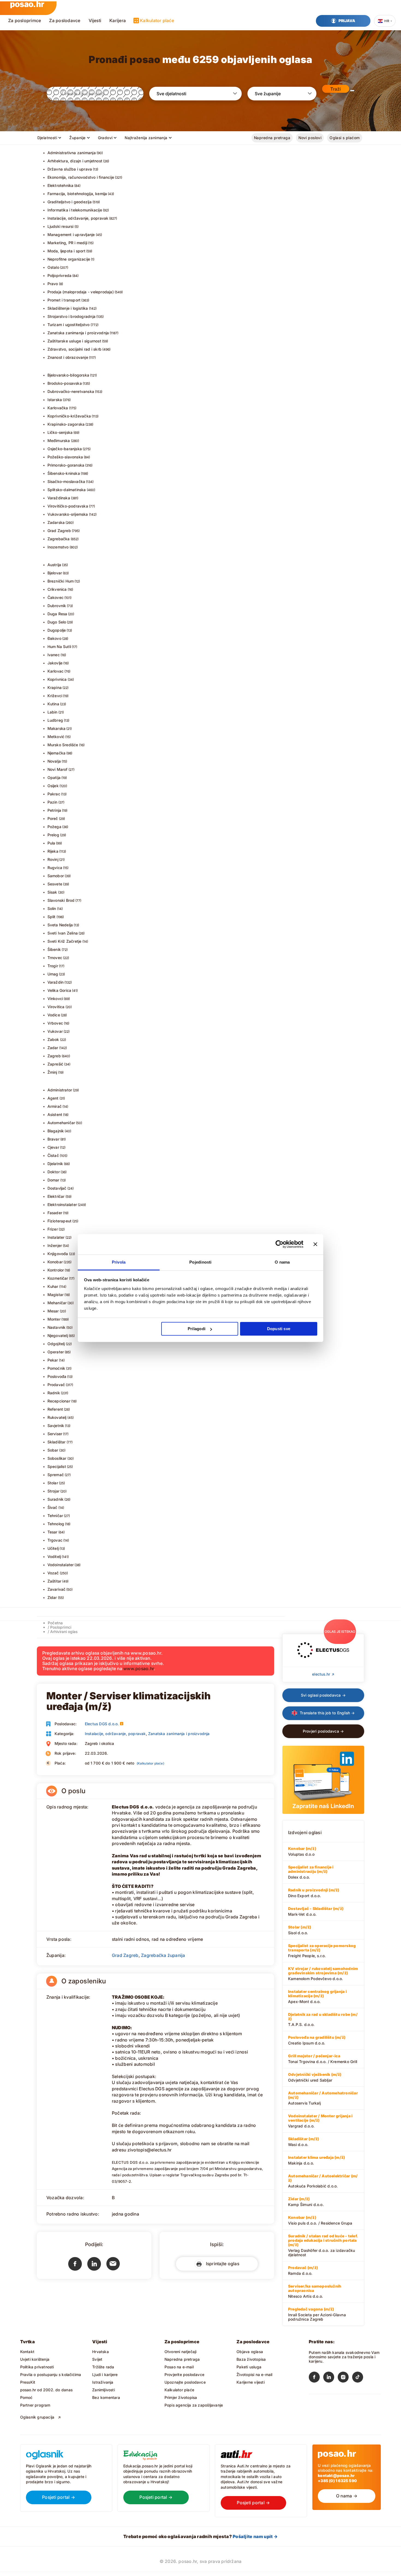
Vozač (53, 1573)
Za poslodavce (65, 20)
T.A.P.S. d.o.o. (323, 2019)
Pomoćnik (56, 1368)
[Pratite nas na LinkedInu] (330, 2378)
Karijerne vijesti (251, 2382)
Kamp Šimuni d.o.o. (306, 2202)
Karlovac (56, 671)
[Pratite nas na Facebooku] (316, 2378)
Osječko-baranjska (65, 449)
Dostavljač (57, 1188)
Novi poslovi (310, 138)
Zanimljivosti (104, 2390)
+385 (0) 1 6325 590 (337, 2481)
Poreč (53, 818)
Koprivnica (57, 679)
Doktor (54, 1172)
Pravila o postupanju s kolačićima (51, 2374)
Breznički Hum (61, 581)
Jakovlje (55, 663)
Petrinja (54, 810)
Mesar (53, 1311)
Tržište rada (103, 2367)
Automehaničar (61, 1123)
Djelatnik (55, 1164)
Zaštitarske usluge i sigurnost (74, 341)
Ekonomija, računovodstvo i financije (81, 177)
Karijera (118, 20)
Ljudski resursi (61, 226)
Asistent (55, 1114)
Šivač (53, 1507)
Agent (53, 1098)
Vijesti (95, 20)
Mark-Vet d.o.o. (316, 1911)
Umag (53, 974)
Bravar (53, 1139)
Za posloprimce (25, 20)
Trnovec (55, 958)
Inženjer (55, 1245)
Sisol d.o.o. (300, 1930)
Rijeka (53, 851)
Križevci (55, 696)
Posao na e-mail (179, 2367)
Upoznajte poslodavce (185, 2382)
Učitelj (53, 1548)
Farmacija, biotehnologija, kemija (77, 194)
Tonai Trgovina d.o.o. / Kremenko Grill (323, 2059)
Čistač (53, 1155)
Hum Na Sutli (59, 647)
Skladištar (57, 1442)
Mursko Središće (63, 745)
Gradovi (105, 138)
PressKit (28, 2382)
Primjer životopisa (181, 2397)
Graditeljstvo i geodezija (70, 202)
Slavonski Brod (61, 900)
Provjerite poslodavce (184, 2374)
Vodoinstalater (61, 1565)
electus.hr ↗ (323, 1674)
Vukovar (55, 1031)
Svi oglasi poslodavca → (323, 1695)
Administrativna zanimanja (72, 153)
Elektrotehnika (61, 185)
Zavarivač (57, 1589)
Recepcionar (59, 1401)
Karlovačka (58, 408)
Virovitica (56, 1007)
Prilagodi (197, 1329)
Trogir (53, 966)
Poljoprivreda (60, 275)
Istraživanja (103, 2382)
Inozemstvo (58, 547)
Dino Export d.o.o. (314, 1893)
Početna (55, 1623)
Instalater (56, 1237)
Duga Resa (57, 614)
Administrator (60, 1090)
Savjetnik (56, 1426)
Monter (54, 1319)
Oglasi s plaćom (345, 138)
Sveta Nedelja (60, 925)
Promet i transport (64, 300)
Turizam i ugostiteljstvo (69, 325)
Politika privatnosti (37, 2367)
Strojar (53, 1491)
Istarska (55, 400)
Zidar (52, 1597)
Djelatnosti (47, 138)
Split (52, 917)
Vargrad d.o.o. (320, 2121)
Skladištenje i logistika (68, 308)
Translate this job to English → (327, 1713)
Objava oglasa (250, 2352)
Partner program (35, 2405)
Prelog (53, 835)
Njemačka (57, 753)
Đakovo (54, 638)
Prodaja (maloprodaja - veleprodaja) (81, 292)
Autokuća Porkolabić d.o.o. (323, 2181)
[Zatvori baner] (315, 1244)
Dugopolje (57, 630)
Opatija (54, 777)
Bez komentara (106, 2397)
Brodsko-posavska (65, 383)
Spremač (56, 1475)
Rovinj (53, 859)
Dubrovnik (57, 606)
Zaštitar (55, 1581)
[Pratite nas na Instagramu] (345, 2378)
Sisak (52, 892)
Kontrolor (56, 1270)
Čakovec (56, 597)
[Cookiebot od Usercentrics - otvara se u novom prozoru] (279, 1244)
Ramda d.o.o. (303, 2270)
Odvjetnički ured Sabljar (315, 2077)
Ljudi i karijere (105, 2374)
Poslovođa (57, 1376)
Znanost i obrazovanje (68, 357)
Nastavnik (57, 1327)
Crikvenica (57, 589)
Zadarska (56, 522)
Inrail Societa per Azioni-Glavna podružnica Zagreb (317, 2314)
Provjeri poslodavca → (323, 1731)
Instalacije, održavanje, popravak (78, 218)
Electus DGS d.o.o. (102, 1724)
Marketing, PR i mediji (68, 243)
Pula (51, 843)
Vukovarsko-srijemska (68, 514)
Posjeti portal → (59, 2497)
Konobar (55, 1262)
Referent (55, 1409)
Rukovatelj (57, 1417)
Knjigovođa (58, 1254)
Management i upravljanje (71, 235)
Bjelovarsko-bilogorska (68, 375)
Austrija (54, 565)
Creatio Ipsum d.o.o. (317, 2040)
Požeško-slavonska (65, 457)
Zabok (53, 1039)
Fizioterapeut (60, 1221)
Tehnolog (56, 1524)
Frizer (53, 1229)
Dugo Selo (57, 622)
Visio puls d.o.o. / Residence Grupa (320, 2220)
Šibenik (54, 949)
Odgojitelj (56, 1344)
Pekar (53, 1360)
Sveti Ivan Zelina (63, 933)
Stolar (53, 1483)
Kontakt (27, 2352)
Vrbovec (55, 1023)
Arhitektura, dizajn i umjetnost (75, 161)
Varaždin (56, 982)
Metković (56, 737)
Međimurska (59, 441)
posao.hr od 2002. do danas (46, 2390)
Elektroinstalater (62, 1205)
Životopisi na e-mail (254, 2374)
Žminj (52, 1072)
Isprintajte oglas (221, 2263)
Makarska (57, 728)
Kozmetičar (58, 1278)
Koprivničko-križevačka (69, 416)
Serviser (55, 1434)
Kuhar (53, 1286)
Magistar (56, 1295)
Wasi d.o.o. (303, 2142)
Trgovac (55, 1540)
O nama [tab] (282, 1262)
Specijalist (57, 1466)
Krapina (55, 687)
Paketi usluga (249, 2367)
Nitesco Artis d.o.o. (315, 2291)
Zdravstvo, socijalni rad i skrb (75, 349)
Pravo (53, 284)
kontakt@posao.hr (336, 2475)
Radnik (54, 1393)
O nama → (347, 2496)
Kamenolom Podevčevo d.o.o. (323, 1974)
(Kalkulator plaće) (150, 1763)
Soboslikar (57, 1458)
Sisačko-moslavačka (66, 481)
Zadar (53, 1048)
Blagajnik (56, 1131)
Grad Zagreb (59, 531)
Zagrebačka (59, 539)
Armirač (55, 1106)
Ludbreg (55, 720)
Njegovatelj (58, 1335)
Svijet (97, 2359)
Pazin (53, 802)
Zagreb (54, 1056)
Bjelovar (55, 573)
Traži (336, 89)
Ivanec (54, 655)
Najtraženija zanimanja (146, 138)
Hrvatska (101, 2352)
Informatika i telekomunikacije (75, 210)
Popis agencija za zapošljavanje (194, 2405)
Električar (56, 1196)
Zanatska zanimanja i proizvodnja (78, 333)
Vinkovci (55, 999)
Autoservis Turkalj (323, 2098)
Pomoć (26, 2397)
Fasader (55, 1213)
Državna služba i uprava (70, 169)
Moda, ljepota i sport (66, 251)
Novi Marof (58, 769)
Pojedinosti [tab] (200, 1262)
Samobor (56, 876)
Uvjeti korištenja (35, 2359)
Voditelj (54, 1556)
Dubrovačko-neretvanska (71, 391)
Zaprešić (56, 1064)
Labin (53, 712)
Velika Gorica (59, 990)
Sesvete (55, 884)
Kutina (53, 704)
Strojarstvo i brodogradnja (71, 316)
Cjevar (53, 1147)
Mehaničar (57, 1303)
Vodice (54, 1015)
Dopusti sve (279, 1329)
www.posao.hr (139, 1668)
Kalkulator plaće (157, 20)
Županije (77, 138)
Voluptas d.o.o (302, 1851)
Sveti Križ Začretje (65, 941)
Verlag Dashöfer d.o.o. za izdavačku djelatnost (323, 2245)
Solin (52, 908)
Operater (56, 1352)
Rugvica (55, 868)
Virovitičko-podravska (68, 506)
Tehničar (55, 1516)
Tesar (53, 1532)
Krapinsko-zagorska (66, 424)
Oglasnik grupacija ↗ (41, 2417)
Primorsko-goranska (66, 465)
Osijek (53, 786)
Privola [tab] (119, 1262)
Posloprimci (61, 1627)
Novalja (54, 761)
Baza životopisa (251, 2359)
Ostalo (53, 267)
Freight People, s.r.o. (322, 1951)
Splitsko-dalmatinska (67, 490)
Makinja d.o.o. (316, 2160)
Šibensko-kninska (64, 473)
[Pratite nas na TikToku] (359, 2378)
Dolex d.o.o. (311, 1872)
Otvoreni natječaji (181, 2352)
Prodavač (56, 1385)
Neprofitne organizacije (69, 259)
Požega (54, 827)
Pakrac (54, 794)
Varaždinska (59, 498)
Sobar (53, 1450)
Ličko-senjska (60, 432)
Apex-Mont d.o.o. (317, 1996)
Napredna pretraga (272, 138)
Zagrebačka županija (163, 1955)
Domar (53, 1180)
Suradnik (56, 1499)
